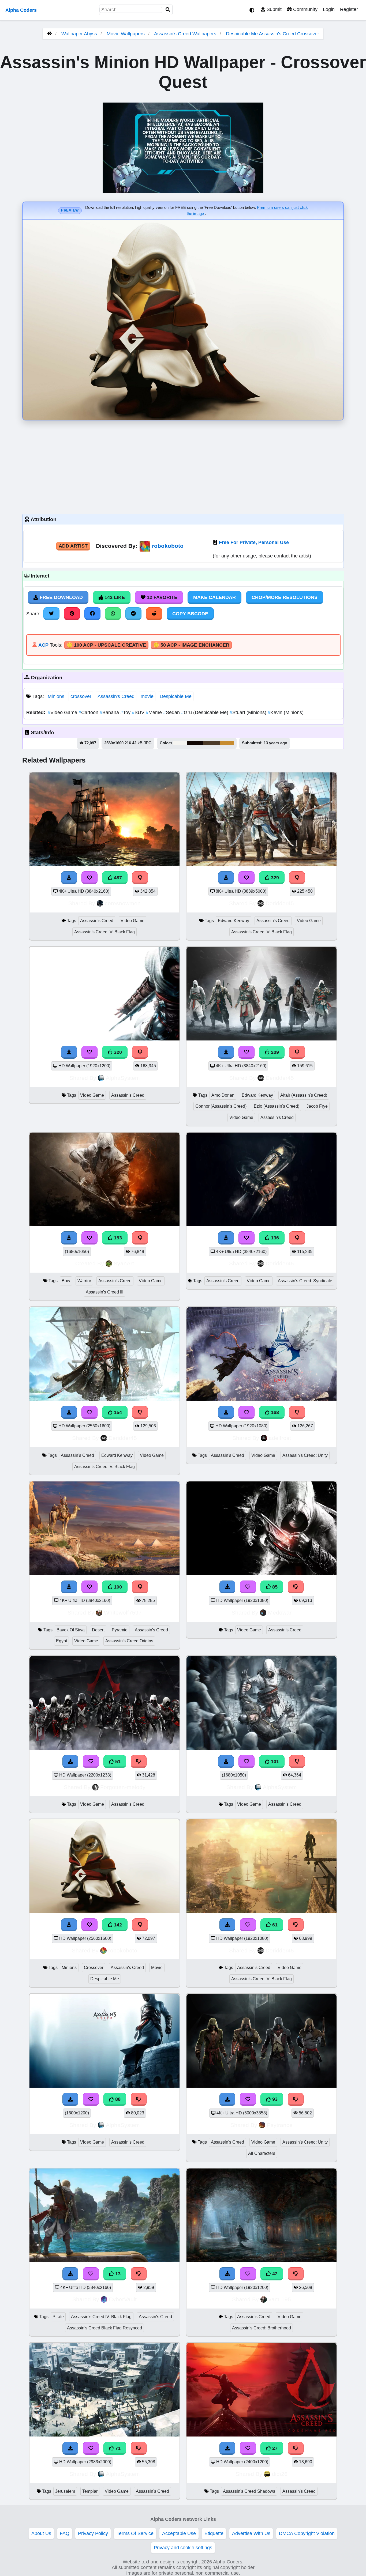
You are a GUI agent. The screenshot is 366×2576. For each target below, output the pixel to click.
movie (147, 696)
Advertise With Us (251, 2533)
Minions (56, 696)
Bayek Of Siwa (71, 1630)
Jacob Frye (317, 1106)
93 (274, 2099)
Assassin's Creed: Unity (305, 1455)
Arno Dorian (223, 1095)
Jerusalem (65, 2491)
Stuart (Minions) (249, 712)
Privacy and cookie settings (183, 2548)
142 (117, 1925)
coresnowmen (123, 903)
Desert (98, 1630)
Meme (154, 712)
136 (274, 1238)
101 (274, 1762)
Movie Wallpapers (126, 34)
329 (274, 878)
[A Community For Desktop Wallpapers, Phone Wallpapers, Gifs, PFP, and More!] (49, 34)
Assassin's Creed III (104, 1292)
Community (305, 9)
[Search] (168, 10)
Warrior (84, 1281)
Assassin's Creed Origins (129, 1641)
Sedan (172, 712)
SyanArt (124, 1263)
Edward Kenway (234, 921)
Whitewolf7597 (123, 1613)
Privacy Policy (93, 2533)
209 (274, 1052)
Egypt (61, 1641)
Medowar (280, 1613)
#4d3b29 (211, 743)
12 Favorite (161, 597)
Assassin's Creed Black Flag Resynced (104, 2328)
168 (274, 1412)
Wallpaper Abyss (79, 34)
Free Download (61, 597)
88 (117, 2099)
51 (117, 1762)
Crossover (94, 1968)
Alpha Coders (21, 10)
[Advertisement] (183, 466)
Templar (90, 2491)
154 (117, 1412)
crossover (81, 696)
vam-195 (280, 2299)
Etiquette (214, 2533)
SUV (139, 712)
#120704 (195, 743)
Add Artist (73, 546)
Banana (110, 712)
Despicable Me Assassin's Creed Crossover (272, 34)
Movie (157, 1968)
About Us (41, 2533)
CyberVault (123, 2299)
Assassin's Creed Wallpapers (186, 34)
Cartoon (89, 712)
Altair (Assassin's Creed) (304, 1095)
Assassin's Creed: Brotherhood (262, 2328)
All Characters (262, 2153)
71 (117, 2448)
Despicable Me (176, 696)
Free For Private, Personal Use (254, 542)
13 (117, 2274)
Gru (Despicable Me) (205, 712)
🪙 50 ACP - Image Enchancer (191, 645)
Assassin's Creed (116, 696)
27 (274, 2448)
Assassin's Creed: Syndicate (305, 1281)
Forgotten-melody (123, 1787)
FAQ (65, 2533)
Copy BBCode (190, 614)
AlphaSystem (123, 1078)
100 (117, 1587)
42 (274, 2274)
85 (274, 1587)
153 (117, 1238)
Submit (273, 9)
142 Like (114, 597)
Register (349, 9)
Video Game (63, 712)
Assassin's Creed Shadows (249, 2491)
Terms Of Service (135, 2533)
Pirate (58, 2317)
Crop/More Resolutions (285, 597)
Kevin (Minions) (286, 712)
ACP (43, 645)
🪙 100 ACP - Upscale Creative (106, 645)
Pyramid (120, 1630)
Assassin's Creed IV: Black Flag (104, 932)
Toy (126, 712)
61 (274, 1925)
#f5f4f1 (180, 743)
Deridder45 (280, 903)
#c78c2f (227, 743)
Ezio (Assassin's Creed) (277, 1106)
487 (117, 878)
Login (329, 9)
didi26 (280, 2474)
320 (117, 1052)
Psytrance (280, 2125)
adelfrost (280, 1438)
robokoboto (168, 546)
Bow (66, 1281)
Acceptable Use (179, 2533)
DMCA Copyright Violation (307, 2533)
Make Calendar (214, 597)
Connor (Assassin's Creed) (221, 1106)
